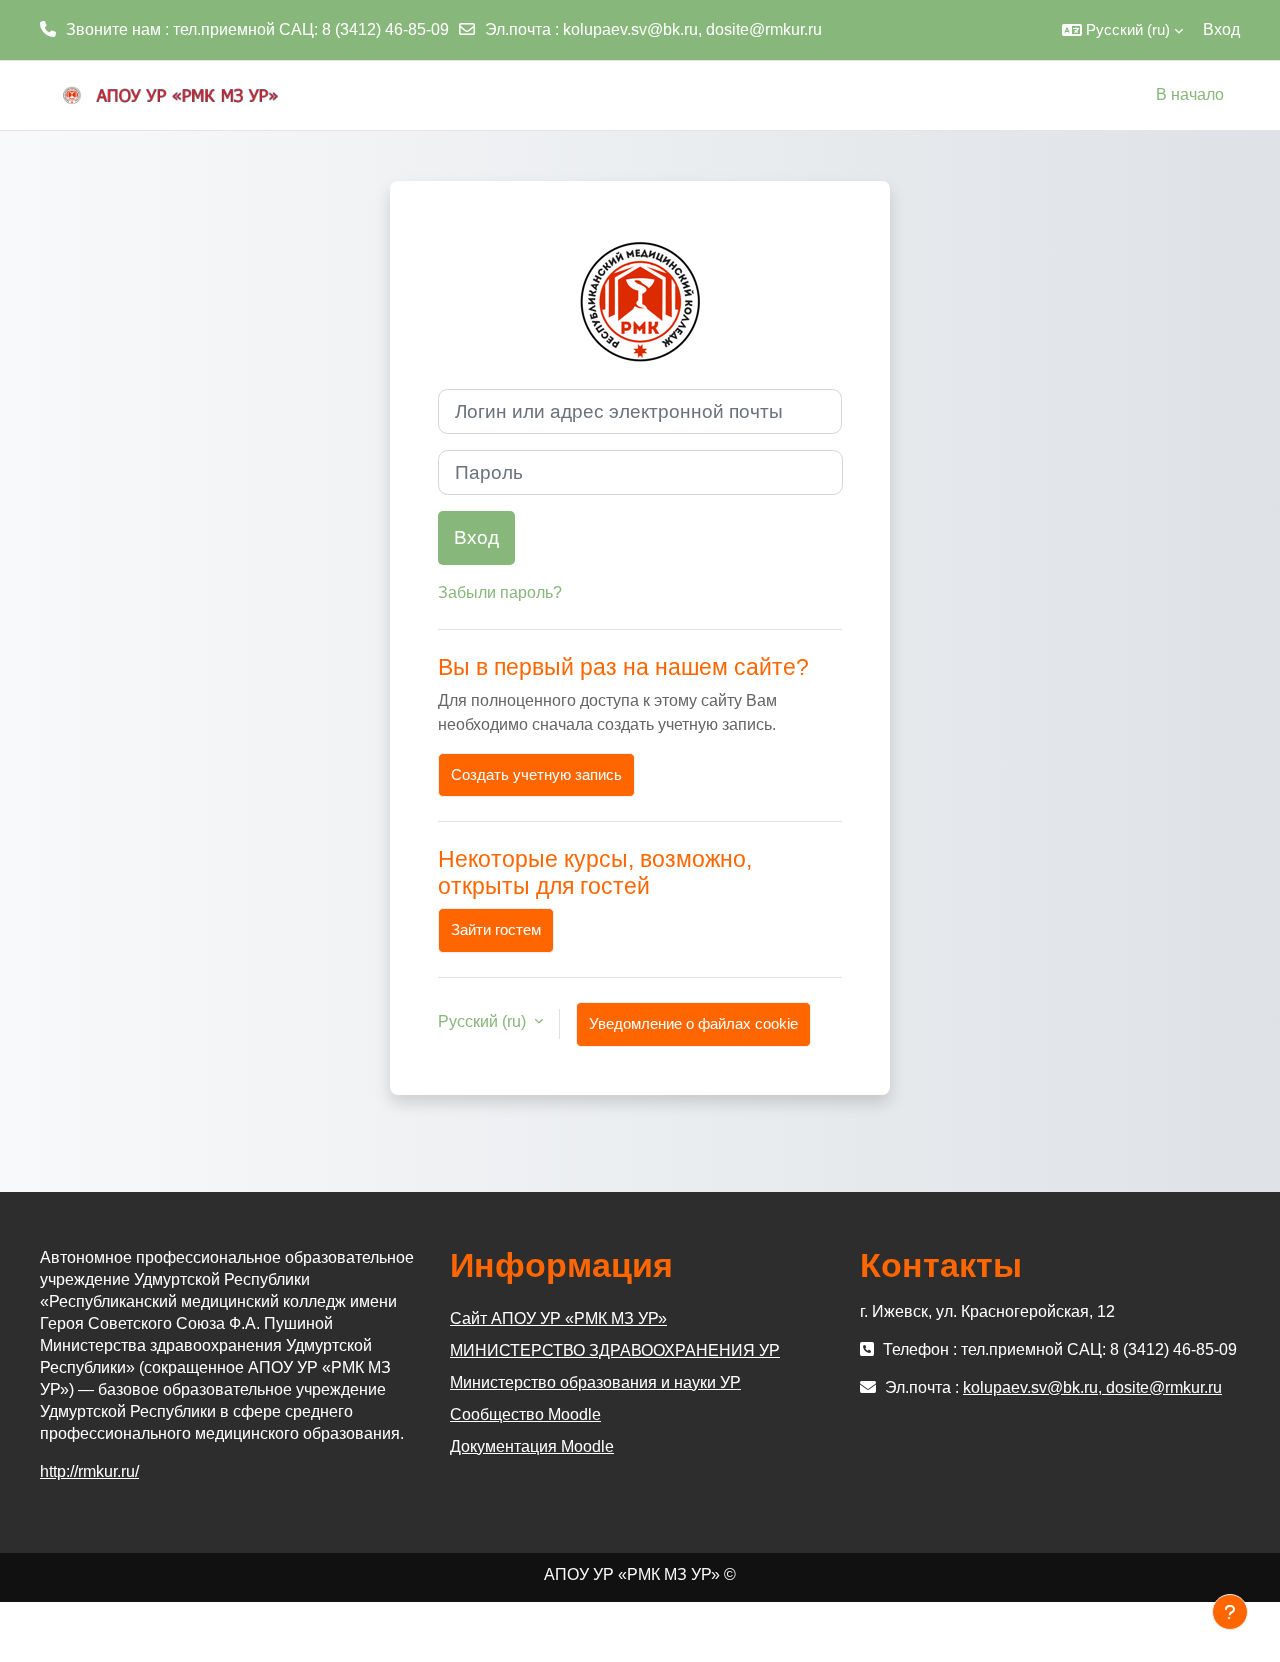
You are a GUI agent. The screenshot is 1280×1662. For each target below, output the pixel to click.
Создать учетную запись (536, 774)
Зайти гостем (496, 929)
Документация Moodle (532, 1446)
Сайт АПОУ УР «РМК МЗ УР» (558, 1318)
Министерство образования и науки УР (595, 1382)
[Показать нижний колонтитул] (1230, 1612)
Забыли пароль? (500, 592)
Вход (1221, 29)
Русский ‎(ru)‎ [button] (484, 1021)
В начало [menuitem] (1190, 94)
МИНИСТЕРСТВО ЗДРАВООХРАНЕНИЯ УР (615, 1350)
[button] (1122, 30)
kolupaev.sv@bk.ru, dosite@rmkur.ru (692, 29)
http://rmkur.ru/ (89, 1471)
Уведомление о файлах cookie (693, 1023)
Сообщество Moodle (525, 1414)
